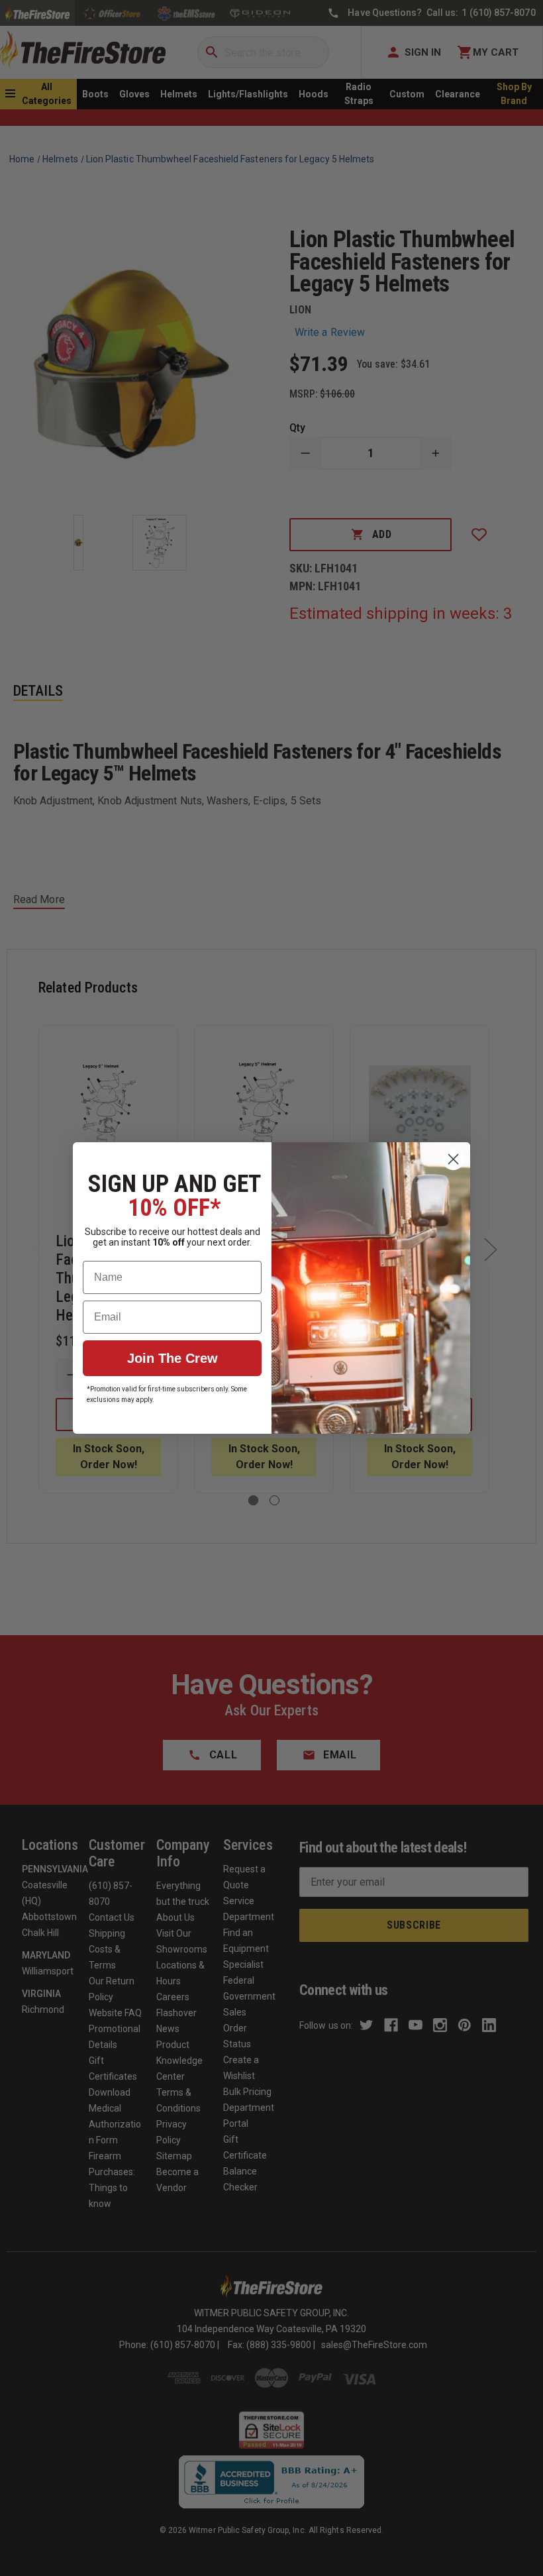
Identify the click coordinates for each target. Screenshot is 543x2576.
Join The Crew (173, 1358)
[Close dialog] (453, 1159)
